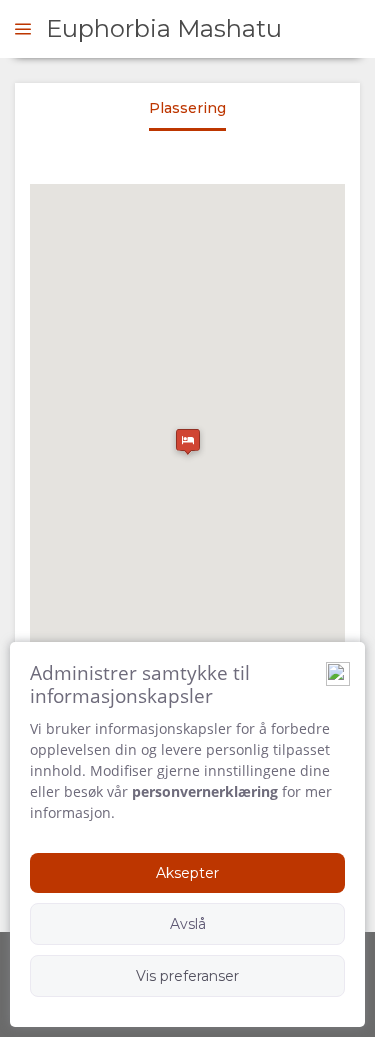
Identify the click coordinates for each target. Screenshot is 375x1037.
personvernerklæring (205, 791)
